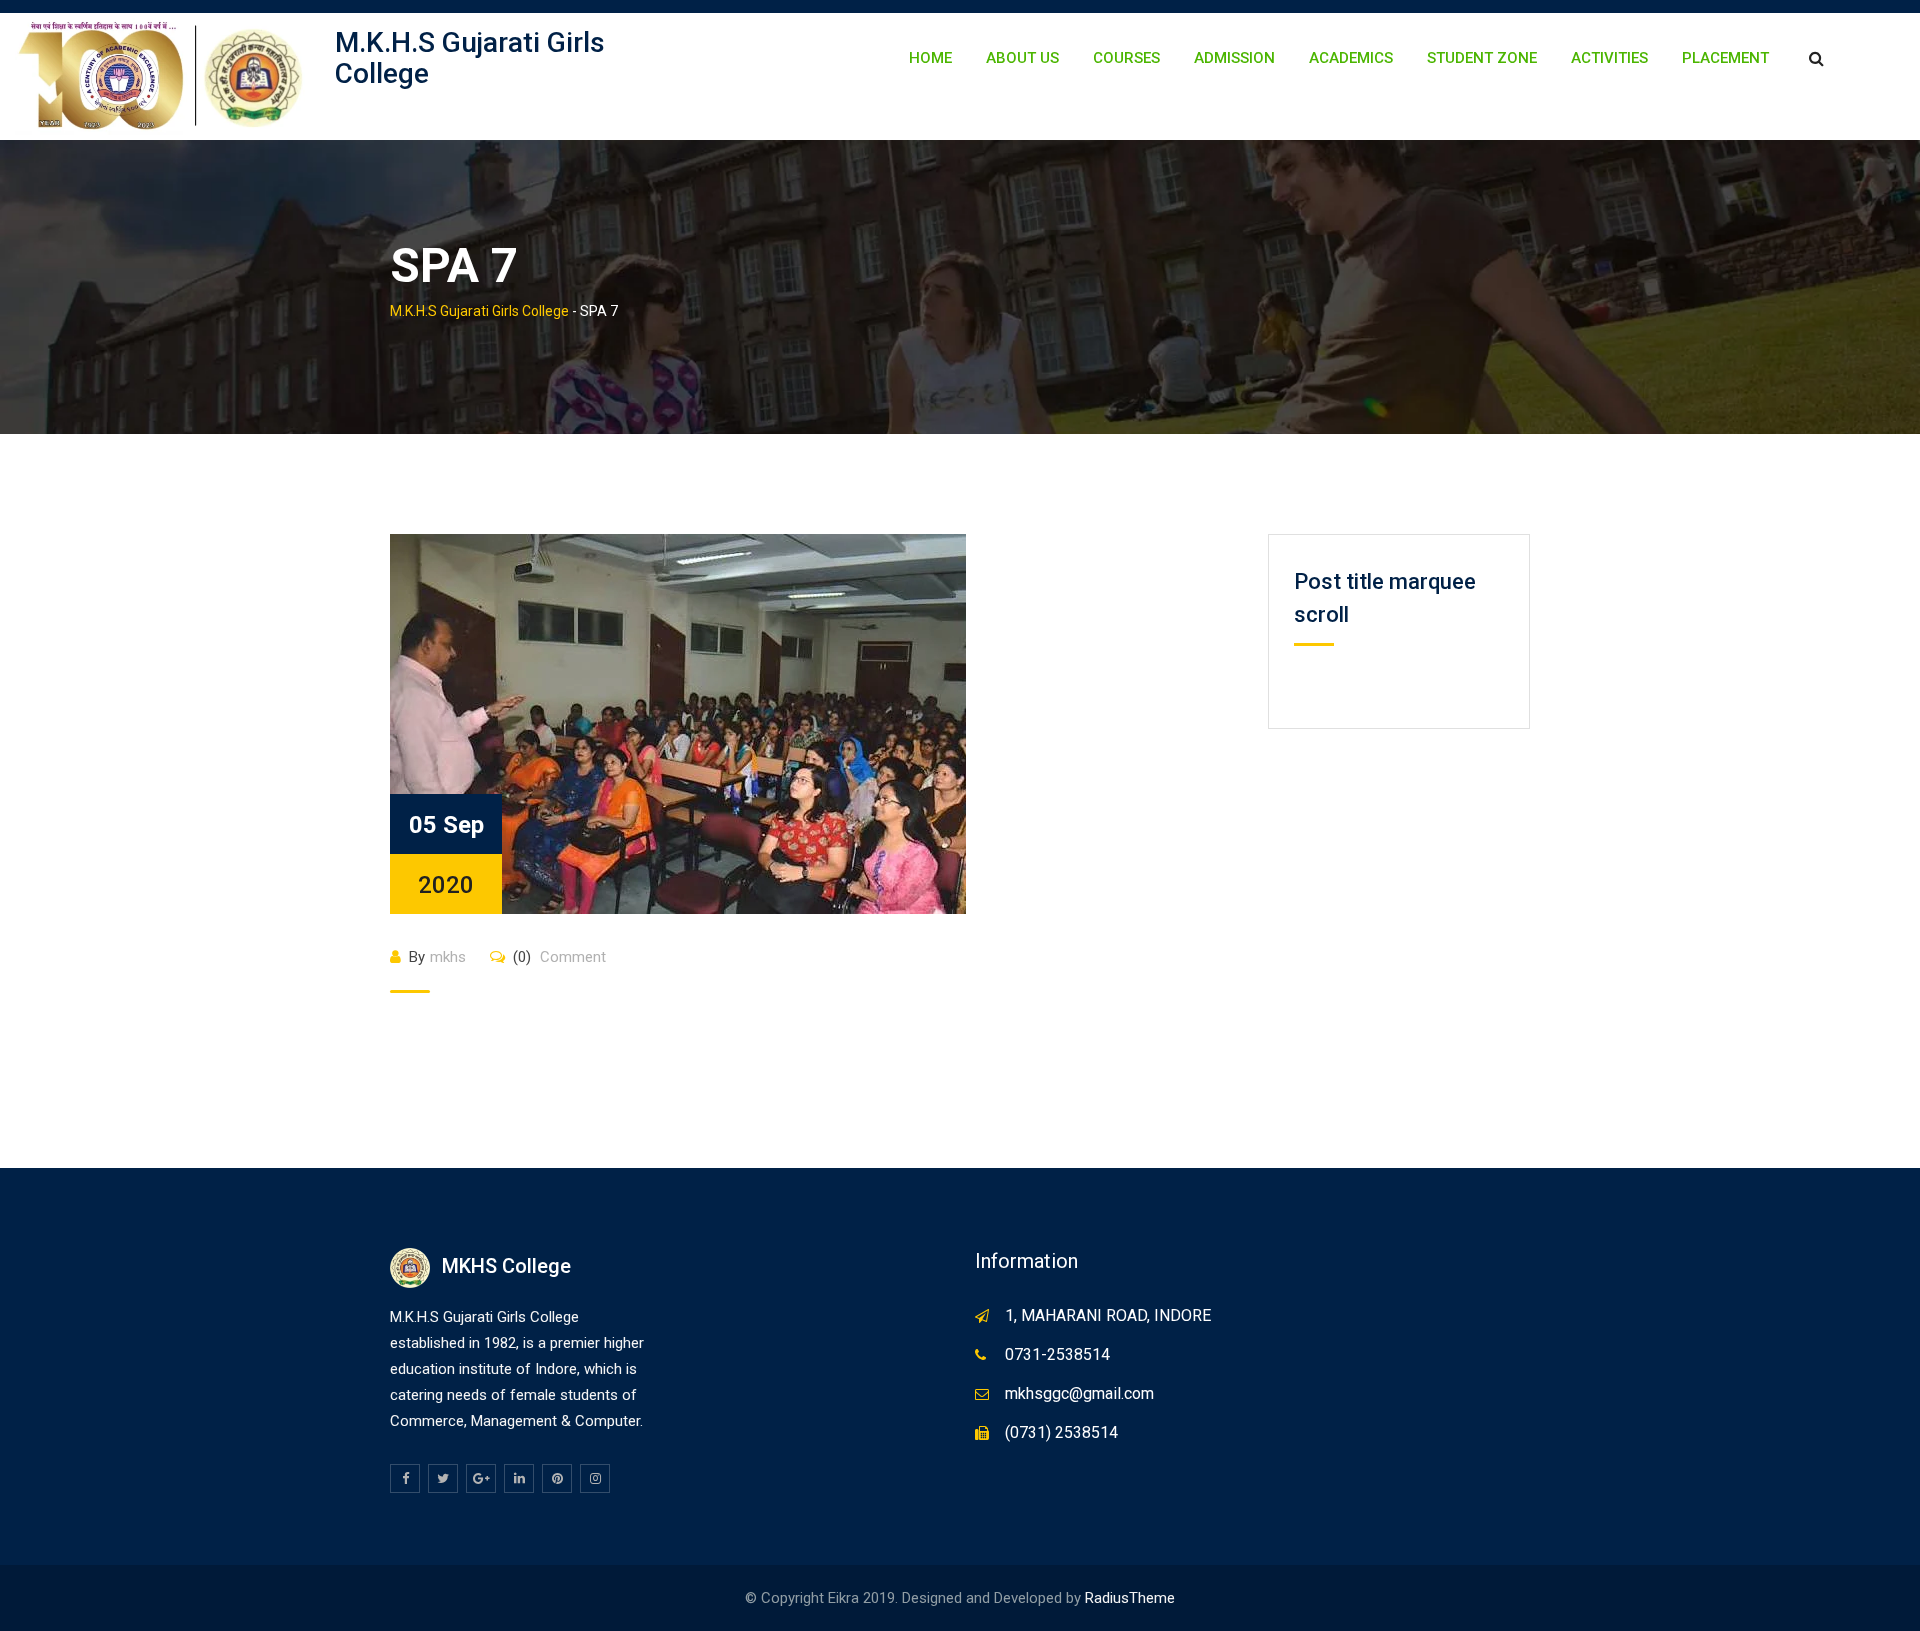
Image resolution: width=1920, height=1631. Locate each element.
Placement (1725, 58)
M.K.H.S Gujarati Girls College (470, 58)
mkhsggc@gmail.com (1079, 1393)
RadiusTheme (1130, 1598)
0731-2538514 (1057, 1354)
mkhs (448, 957)
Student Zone (1482, 58)
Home (930, 58)
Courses (1126, 58)
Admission (1234, 58)
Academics (1351, 58)
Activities (1609, 58)
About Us (1022, 58)
